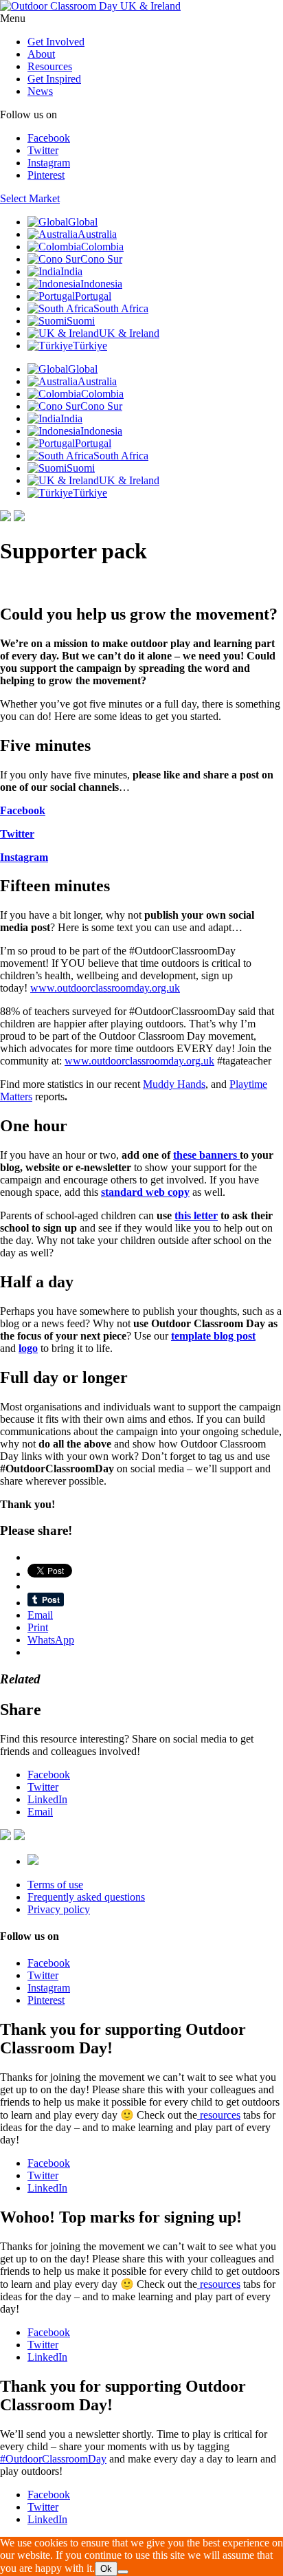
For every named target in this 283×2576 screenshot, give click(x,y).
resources (219, 2115)
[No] (123, 2572)
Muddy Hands (174, 1084)
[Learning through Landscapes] (33, 1861)
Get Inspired (54, 79)
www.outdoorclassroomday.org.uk (105, 988)
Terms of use (55, 1885)
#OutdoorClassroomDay (53, 2459)
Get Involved (56, 42)
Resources (50, 66)
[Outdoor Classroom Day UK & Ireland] (90, 6)
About (41, 54)
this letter (196, 1215)
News (40, 91)
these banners (206, 1155)
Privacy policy (59, 1909)
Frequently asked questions (86, 1897)
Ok (106, 2569)
